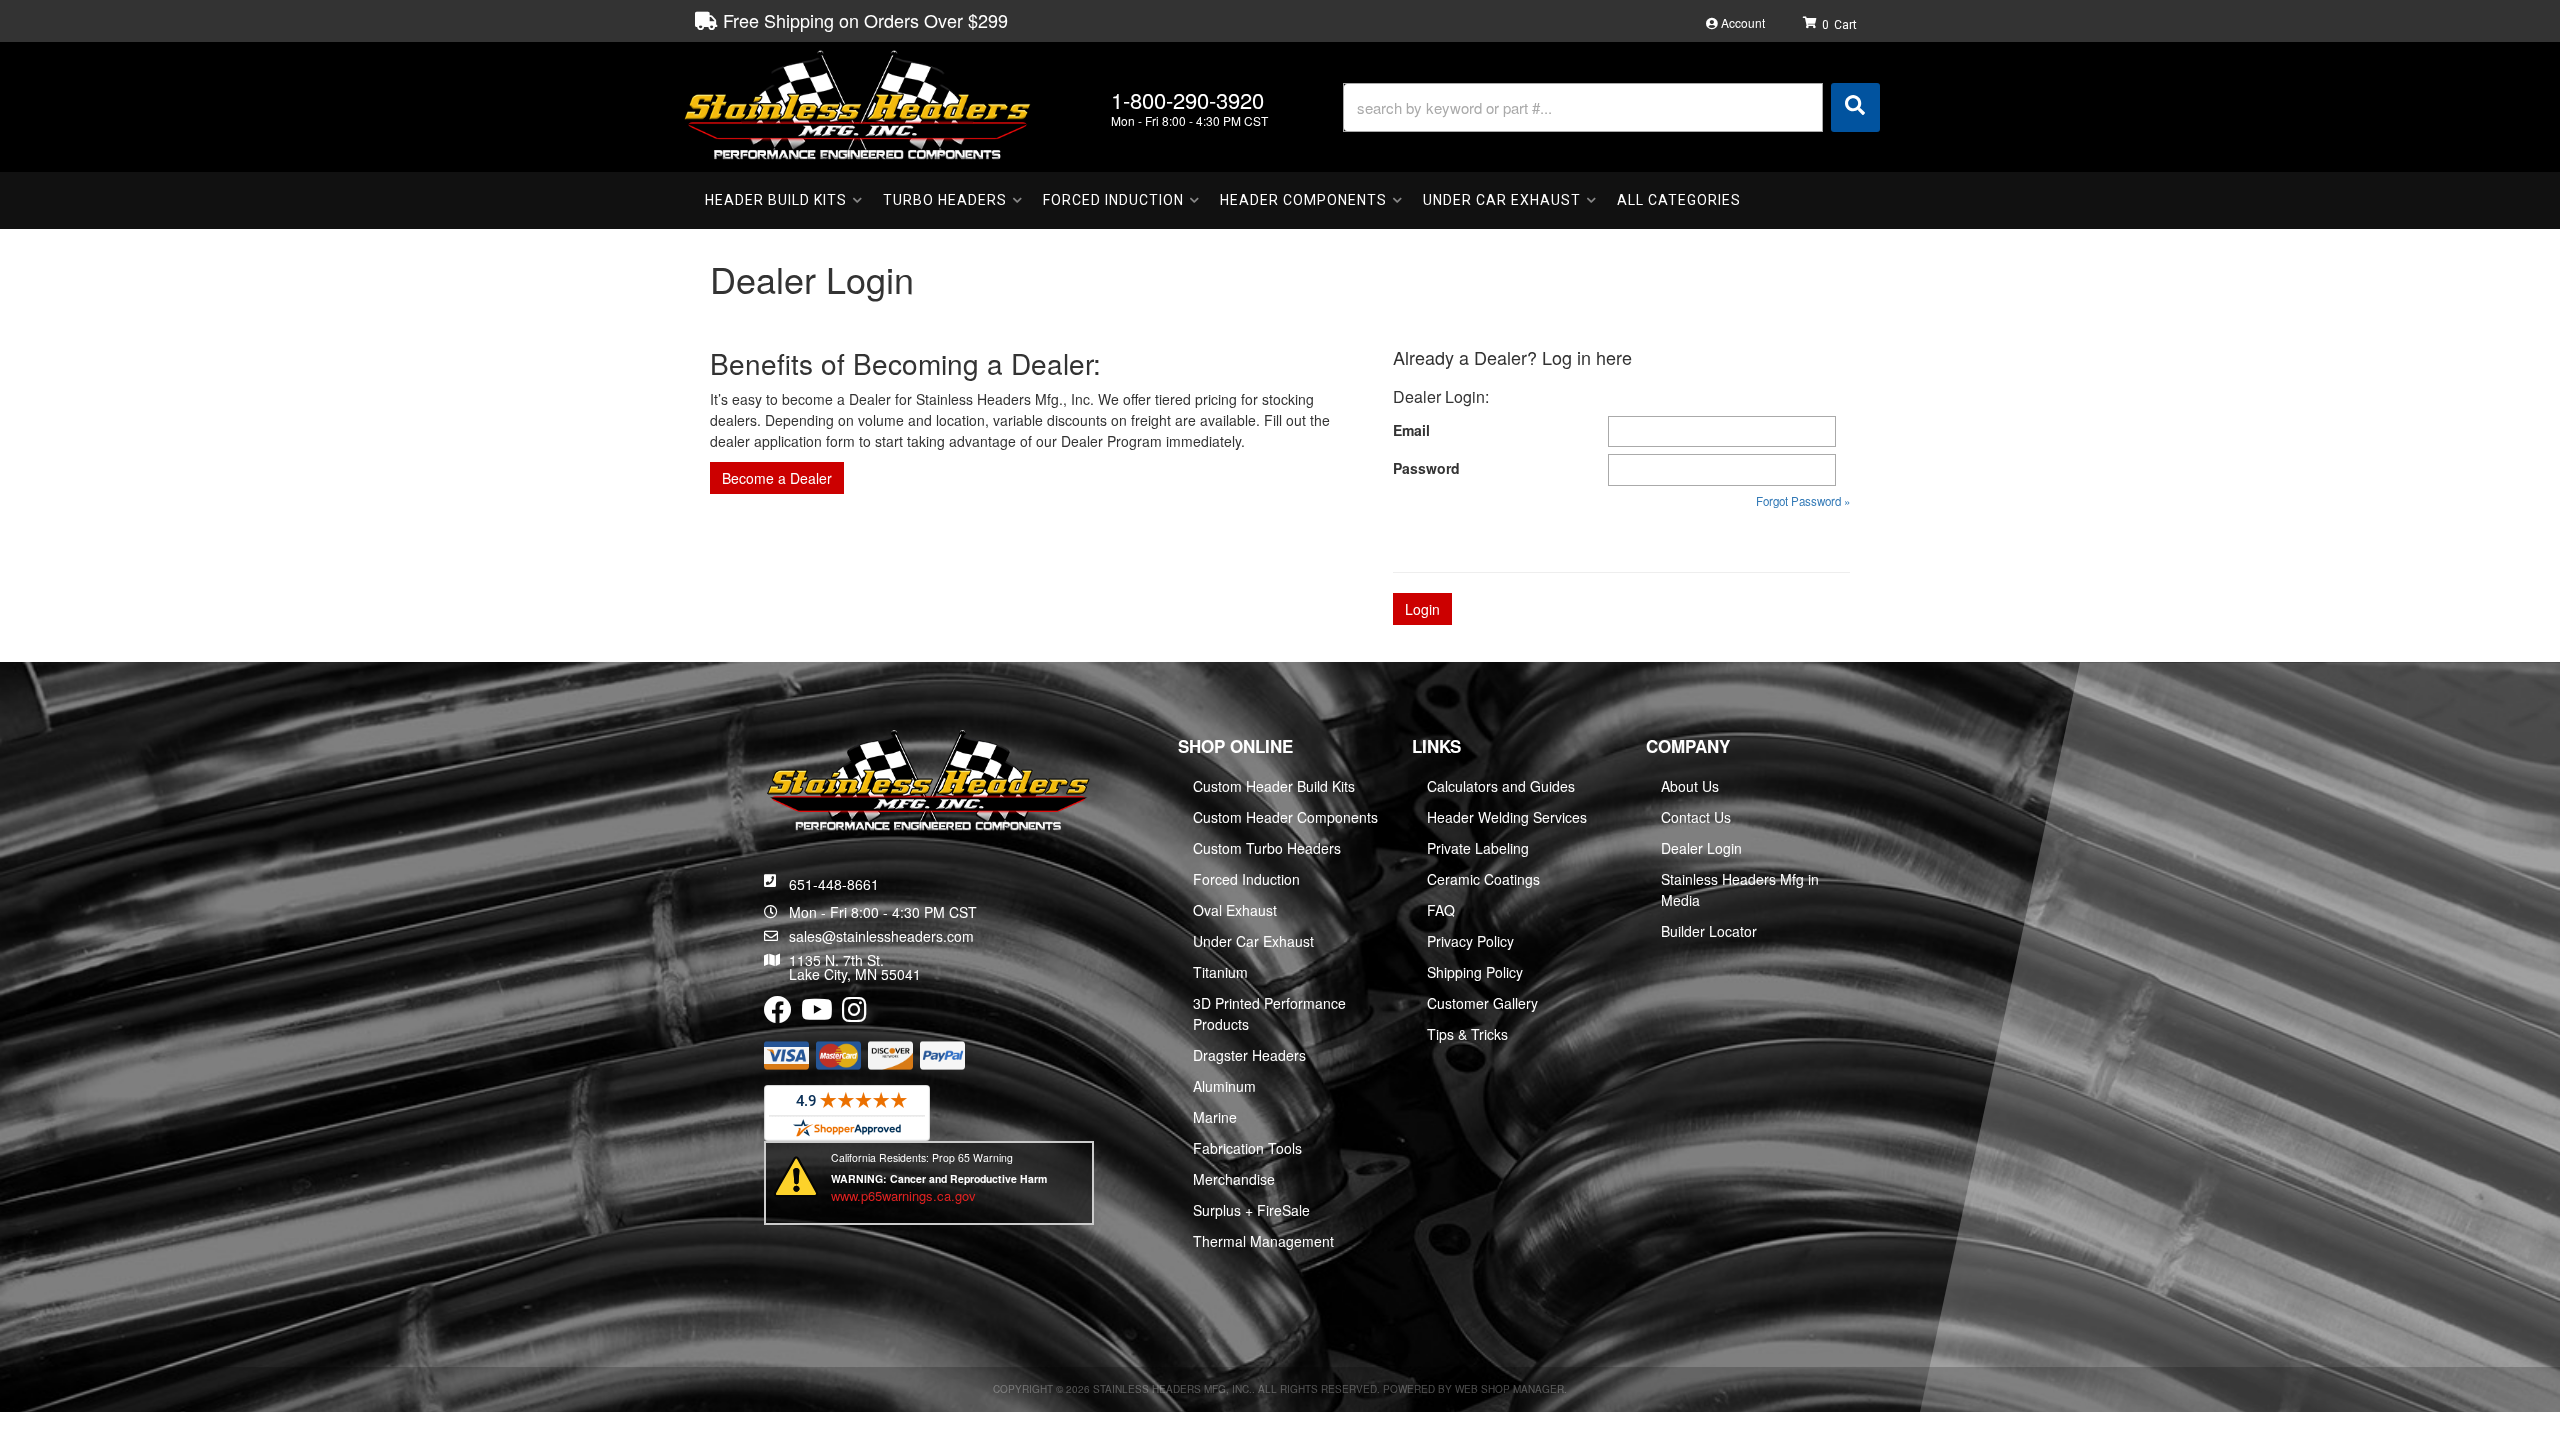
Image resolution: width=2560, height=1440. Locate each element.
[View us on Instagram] (854, 1014)
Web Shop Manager (1509, 1389)
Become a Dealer (777, 478)
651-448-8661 (834, 884)
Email (1411, 430)
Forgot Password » (1803, 501)
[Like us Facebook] (778, 1014)
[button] (1611, 107)
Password (1426, 468)
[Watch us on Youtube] (817, 1014)
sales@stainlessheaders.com (881, 936)
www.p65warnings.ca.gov (903, 1195)
